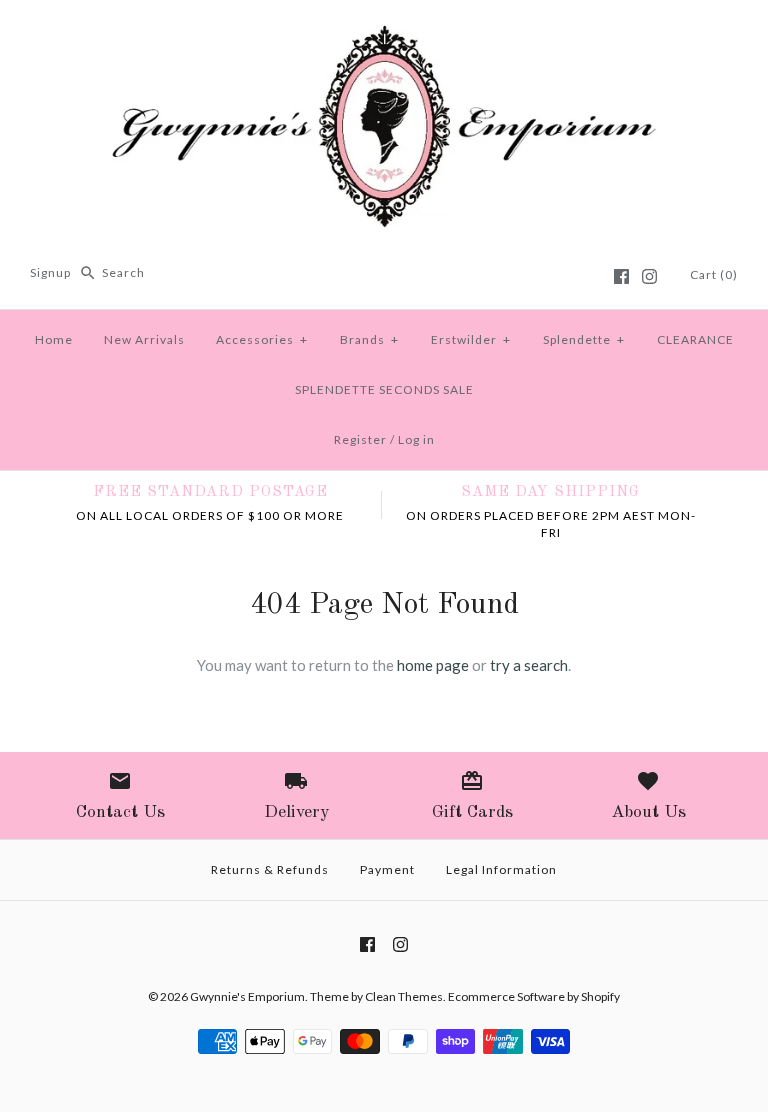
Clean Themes (404, 996)
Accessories (262, 339)
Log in (416, 439)
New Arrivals (144, 339)
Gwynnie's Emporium (247, 996)
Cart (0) (714, 274)
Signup (50, 272)
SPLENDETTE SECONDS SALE (384, 389)
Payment (387, 869)
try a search (529, 665)
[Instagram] (649, 276)
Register (360, 439)
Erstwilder (471, 339)
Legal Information (501, 869)
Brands (369, 339)
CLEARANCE (695, 339)
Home (54, 339)
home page (433, 665)
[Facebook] (621, 276)
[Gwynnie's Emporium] (384, 32)
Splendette (584, 339)
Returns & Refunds (270, 869)
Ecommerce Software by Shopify (534, 996)
